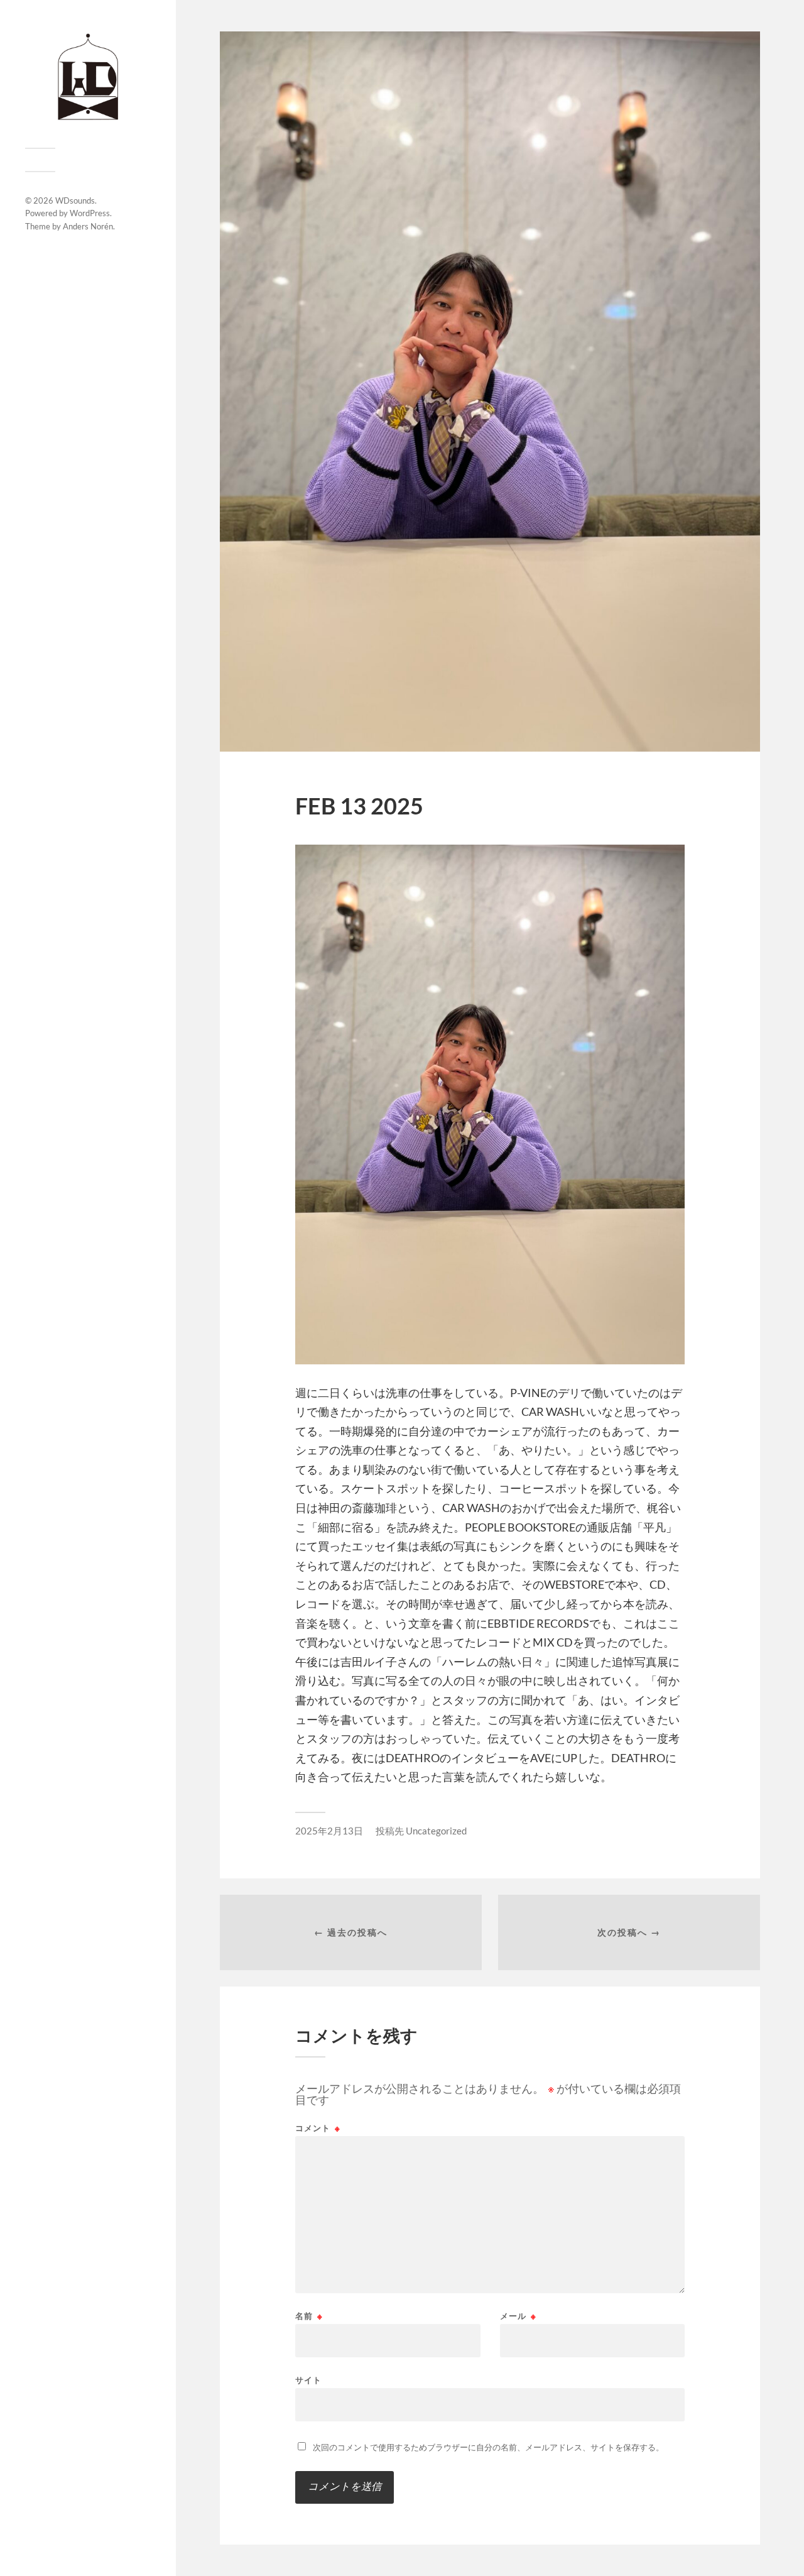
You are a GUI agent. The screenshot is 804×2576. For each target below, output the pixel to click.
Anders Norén (88, 226)
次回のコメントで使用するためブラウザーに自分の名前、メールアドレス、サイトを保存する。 (488, 2447)
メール (518, 2316)
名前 (309, 2316)
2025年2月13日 (329, 1831)
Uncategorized (436, 1831)
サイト (308, 2380)
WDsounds (75, 200)
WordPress (90, 213)
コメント (318, 2128)
